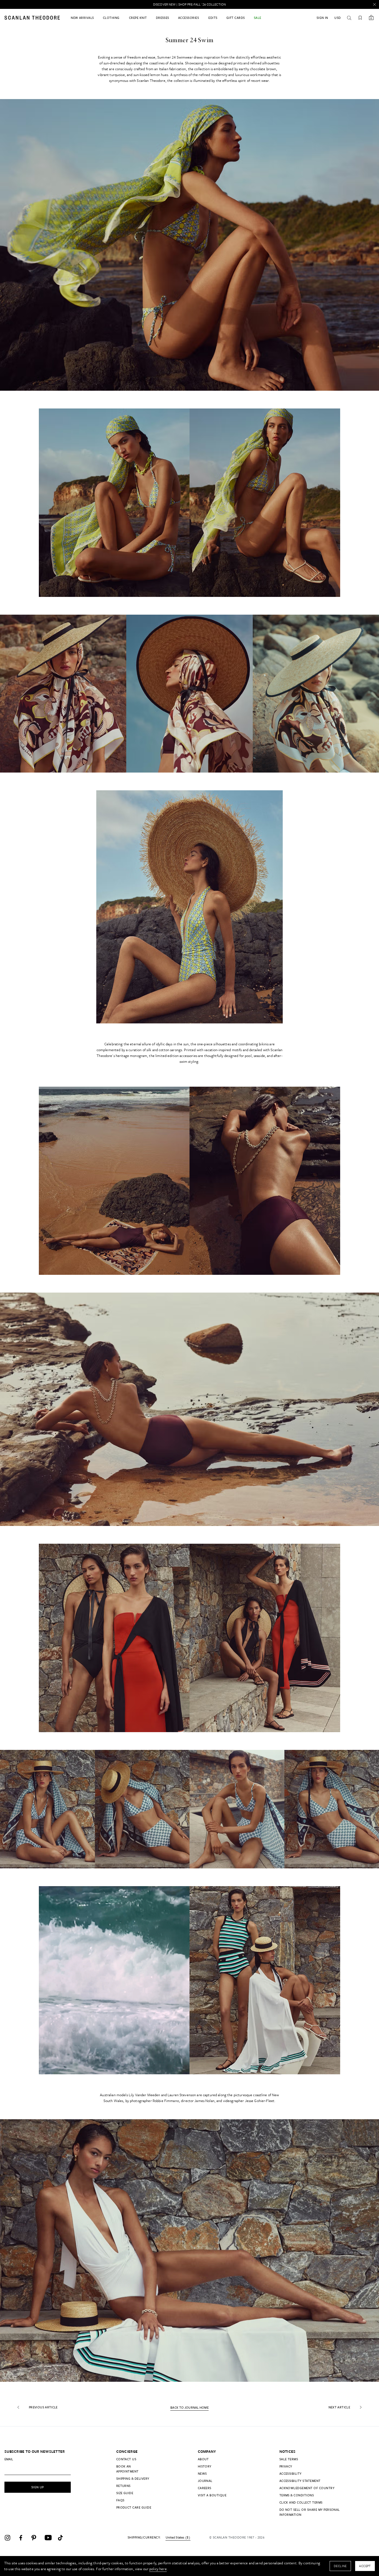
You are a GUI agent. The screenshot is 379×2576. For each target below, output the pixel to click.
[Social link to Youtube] (50, 2538)
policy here (158, 2569)
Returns (123, 2486)
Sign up (38, 2487)
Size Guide (125, 2493)
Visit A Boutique (212, 2495)
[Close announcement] (375, 4)
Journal (205, 2481)
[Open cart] (371, 18)
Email (9, 2459)
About (203, 2459)
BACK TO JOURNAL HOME (189, 2408)
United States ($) (178, 2537)
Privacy (286, 2466)
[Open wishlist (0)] (360, 18)
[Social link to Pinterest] (37, 2538)
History (205, 2466)
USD (338, 18)
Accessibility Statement (300, 2481)
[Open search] (349, 18)
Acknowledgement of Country (307, 2488)
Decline (340, 2566)
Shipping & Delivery (133, 2478)
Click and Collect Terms (301, 2502)
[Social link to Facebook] (23, 2538)
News (202, 2473)
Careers (205, 2488)
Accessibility (290, 2473)
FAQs (120, 2500)
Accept (365, 2566)
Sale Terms (289, 2459)
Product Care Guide (134, 2507)
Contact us (126, 2459)
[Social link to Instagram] (10, 2538)
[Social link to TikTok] (63, 2538)
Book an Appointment (127, 2469)
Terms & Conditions (297, 2495)
